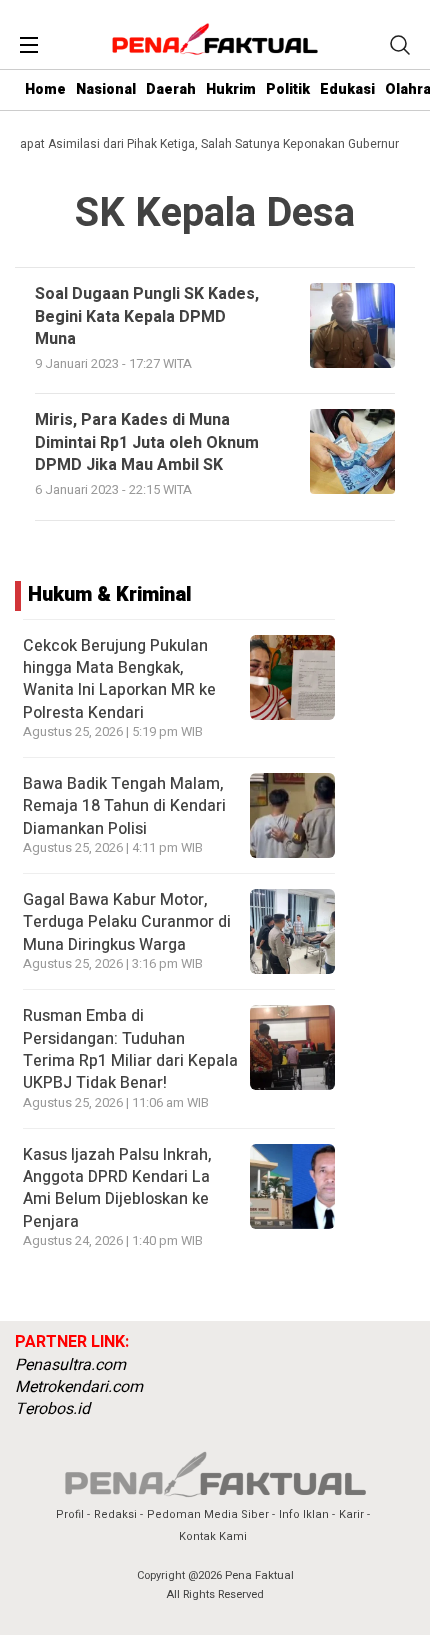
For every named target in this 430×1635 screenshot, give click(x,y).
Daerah (171, 89)
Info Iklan (304, 1514)
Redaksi (115, 1514)
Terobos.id (52, 1409)
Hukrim (231, 89)
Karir (351, 1514)
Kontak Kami (213, 1536)
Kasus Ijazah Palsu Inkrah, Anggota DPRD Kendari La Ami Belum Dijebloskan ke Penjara (117, 1188)
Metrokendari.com (79, 1387)
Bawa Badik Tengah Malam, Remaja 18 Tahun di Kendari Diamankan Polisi (124, 806)
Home (45, 89)
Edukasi (347, 89)
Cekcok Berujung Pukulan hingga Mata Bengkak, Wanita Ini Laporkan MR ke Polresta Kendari (119, 679)
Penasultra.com (70, 1365)
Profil (70, 1514)
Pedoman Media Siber (208, 1514)
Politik (288, 89)
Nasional (106, 89)
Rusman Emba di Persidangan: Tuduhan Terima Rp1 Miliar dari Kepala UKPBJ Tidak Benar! (130, 1049)
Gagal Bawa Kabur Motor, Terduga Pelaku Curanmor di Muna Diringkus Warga (127, 922)
